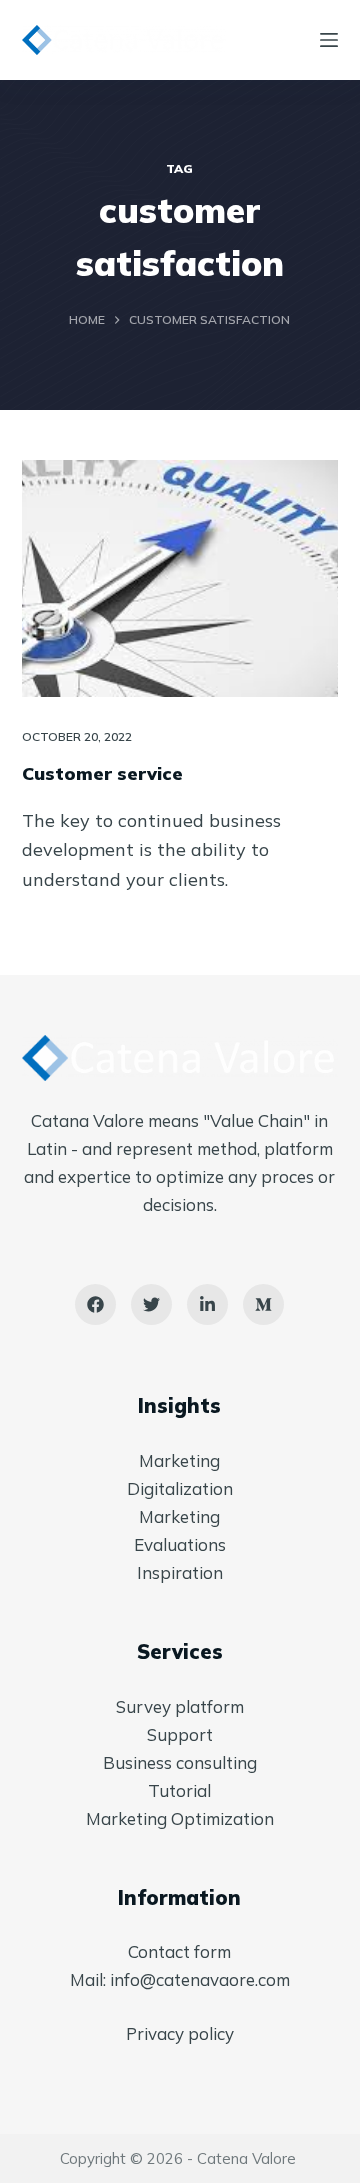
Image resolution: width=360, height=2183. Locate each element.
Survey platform (180, 1706)
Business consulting (180, 1762)
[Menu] (329, 40)
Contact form (179, 1951)
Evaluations (180, 1544)
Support (180, 1734)
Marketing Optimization (180, 1818)
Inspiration (180, 1572)
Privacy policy (180, 2033)
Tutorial (179, 1790)
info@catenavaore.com (200, 1979)
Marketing (179, 1460)
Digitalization (180, 1488)
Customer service (102, 773)
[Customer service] (180, 579)
